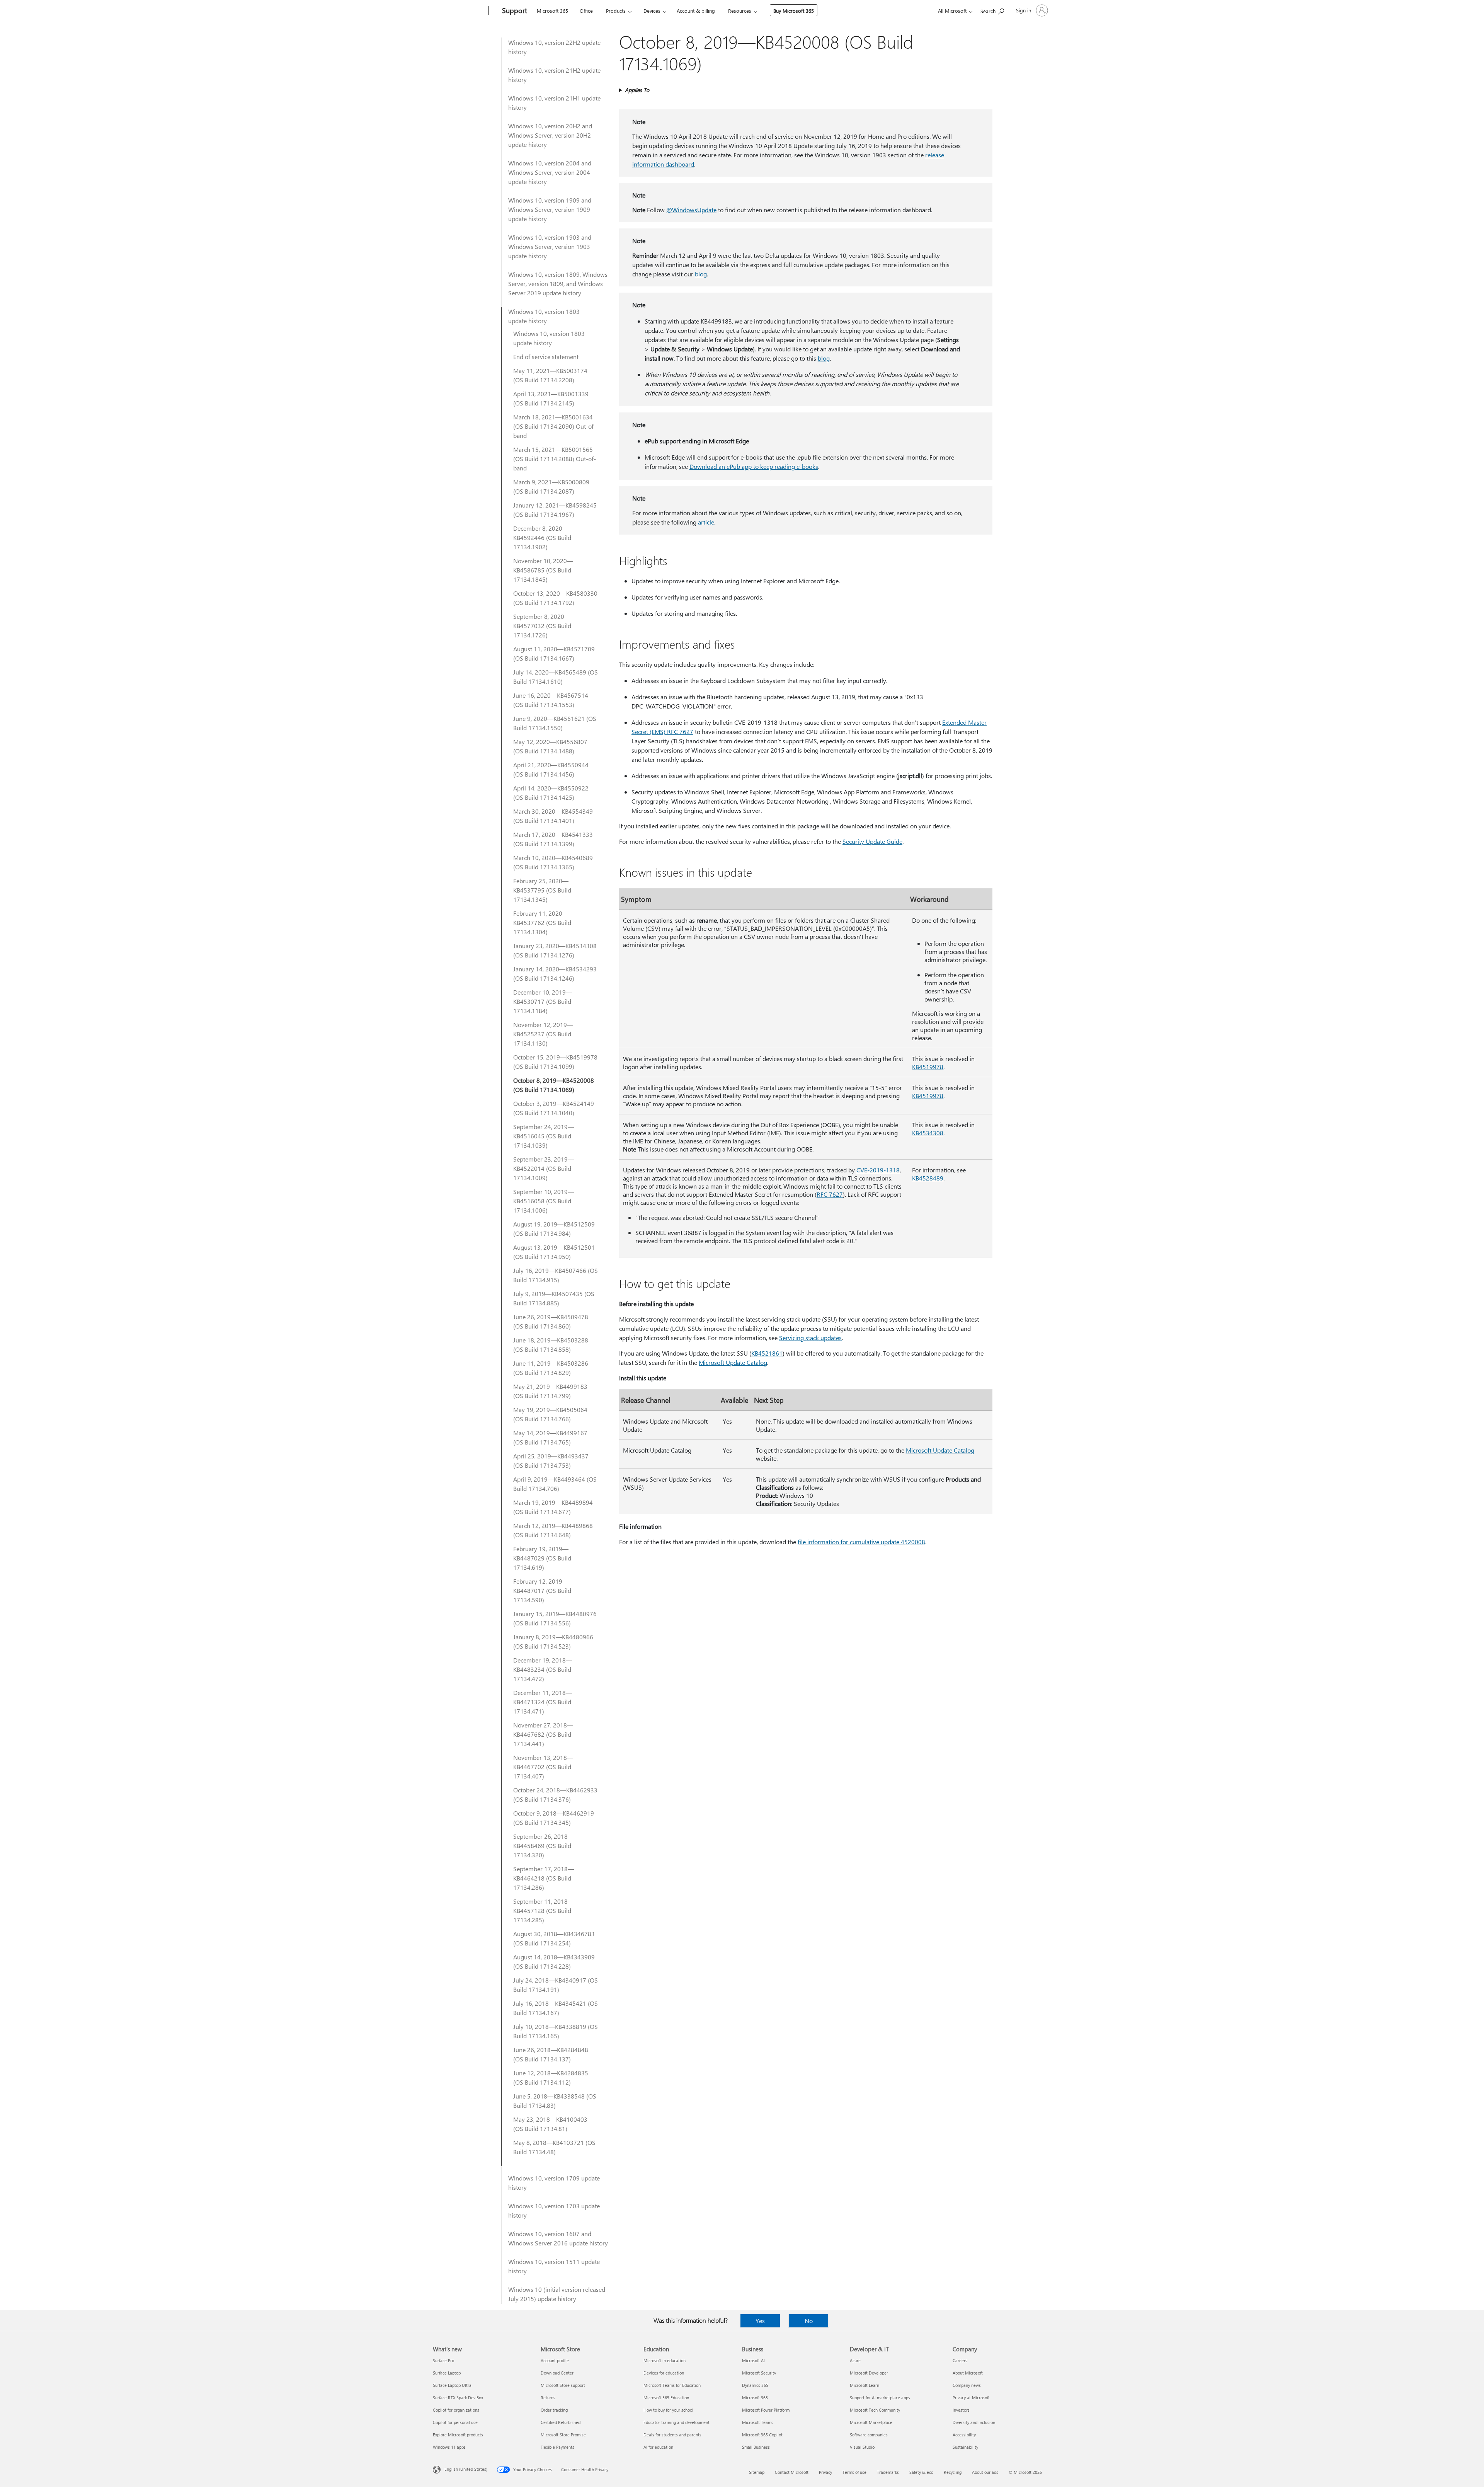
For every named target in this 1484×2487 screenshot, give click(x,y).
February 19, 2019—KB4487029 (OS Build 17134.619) (542, 1558)
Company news (967, 2385)
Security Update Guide (872, 841)
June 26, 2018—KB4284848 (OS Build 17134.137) (551, 2054)
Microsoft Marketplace (871, 2422)
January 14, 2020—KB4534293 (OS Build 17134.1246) (555, 974)
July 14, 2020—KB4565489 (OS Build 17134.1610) (556, 677)
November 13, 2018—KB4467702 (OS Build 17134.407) (543, 1767)
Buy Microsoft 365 (794, 11)
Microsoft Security (759, 2373)
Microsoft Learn (865, 2385)
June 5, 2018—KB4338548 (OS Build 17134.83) (555, 2101)
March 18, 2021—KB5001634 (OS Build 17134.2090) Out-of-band (555, 426)
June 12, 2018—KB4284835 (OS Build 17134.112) (551, 2077)
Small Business (756, 2447)
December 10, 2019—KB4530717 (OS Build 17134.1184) (543, 1001)
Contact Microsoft (792, 2472)
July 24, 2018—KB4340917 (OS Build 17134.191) (556, 1985)
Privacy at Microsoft (971, 2398)
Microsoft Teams (758, 2422)
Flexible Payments (557, 2447)
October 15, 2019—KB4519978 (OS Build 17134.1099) (555, 1062)
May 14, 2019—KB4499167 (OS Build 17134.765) (550, 1437)
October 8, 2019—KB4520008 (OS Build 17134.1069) (554, 1085)
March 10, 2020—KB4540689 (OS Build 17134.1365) (553, 862)
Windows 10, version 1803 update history (544, 316)
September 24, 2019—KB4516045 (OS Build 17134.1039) (544, 1136)
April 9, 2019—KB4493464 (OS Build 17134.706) (555, 1484)
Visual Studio (862, 2447)
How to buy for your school (668, 2410)
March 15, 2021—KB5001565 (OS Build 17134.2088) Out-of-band (555, 459)
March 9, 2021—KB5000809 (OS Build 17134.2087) (551, 486)
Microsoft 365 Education (666, 2398)
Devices (652, 11)
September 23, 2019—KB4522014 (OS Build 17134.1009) (544, 1168)
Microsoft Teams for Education (672, 2385)
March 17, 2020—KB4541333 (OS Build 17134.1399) (553, 839)
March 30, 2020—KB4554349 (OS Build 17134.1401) (553, 816)
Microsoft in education (665, 2360)
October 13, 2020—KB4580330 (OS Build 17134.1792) (555, 598)
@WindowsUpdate (691, 210)
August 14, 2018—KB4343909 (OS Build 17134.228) (554, 1961)
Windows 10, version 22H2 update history (554, 47)
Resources (740, 11)
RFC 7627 (830, 1194)
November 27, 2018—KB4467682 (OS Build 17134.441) (543, 1734)
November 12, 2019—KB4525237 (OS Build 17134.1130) (543, 1034)
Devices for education (664, 2373)
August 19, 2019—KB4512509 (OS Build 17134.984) (554, 1229)
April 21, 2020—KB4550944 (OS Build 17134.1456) (551, 769)
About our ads (985, 2472)
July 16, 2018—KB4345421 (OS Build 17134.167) (556, 2008)
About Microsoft (968, 2373)
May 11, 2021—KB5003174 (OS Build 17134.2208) (550, 375)
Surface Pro (443, 2360)
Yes (760, 2321)
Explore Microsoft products (458, 2435)
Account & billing (696, 11)
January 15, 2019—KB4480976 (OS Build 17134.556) (555, 1618)
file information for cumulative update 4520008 (861, 1542)
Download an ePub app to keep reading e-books (754, 466)
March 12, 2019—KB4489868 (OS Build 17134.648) (553, 1530)
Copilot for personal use (455, 2422)
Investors (961, 2410)
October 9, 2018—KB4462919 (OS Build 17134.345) (554, 1818)
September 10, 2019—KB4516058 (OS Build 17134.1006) (544, 1201)
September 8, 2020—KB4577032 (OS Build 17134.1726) (542, 626)
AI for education (658, 2447)
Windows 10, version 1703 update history (554, 2210)
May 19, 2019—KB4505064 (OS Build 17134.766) (550, 1414)
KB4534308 (928, 1133)
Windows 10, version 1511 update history (554, 2266)
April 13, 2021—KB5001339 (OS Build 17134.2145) (551, 398)
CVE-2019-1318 (878, 1170)
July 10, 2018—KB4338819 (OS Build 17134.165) (556, 2031)
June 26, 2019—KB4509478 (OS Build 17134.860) (551, 1321)
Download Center (557, 2373)
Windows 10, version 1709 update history (554, 2183)
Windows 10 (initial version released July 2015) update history (557, 2294)
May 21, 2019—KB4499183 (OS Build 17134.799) (550, 1391)
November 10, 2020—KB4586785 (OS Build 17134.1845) (543, 570)
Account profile (555, 2360)
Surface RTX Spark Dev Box (458, 2398)
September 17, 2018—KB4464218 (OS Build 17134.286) (544, 1878)
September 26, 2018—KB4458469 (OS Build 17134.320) (544, 1846)
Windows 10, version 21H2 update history (554, 75)
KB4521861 (767, 1353)
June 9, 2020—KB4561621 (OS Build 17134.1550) (555, 723)
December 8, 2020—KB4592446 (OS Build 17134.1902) (542, 537)
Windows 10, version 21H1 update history (554, 103)
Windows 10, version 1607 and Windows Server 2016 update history (558, 2238)
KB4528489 (928, 1178)
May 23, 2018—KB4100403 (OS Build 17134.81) (550, 2124)
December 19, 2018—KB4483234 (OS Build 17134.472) (543, 1669)
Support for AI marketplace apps (880, 2398)
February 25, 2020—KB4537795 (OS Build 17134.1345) (542, 890)
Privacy (825, 2472)
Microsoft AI (753, 2360)
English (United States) (466, 2469)
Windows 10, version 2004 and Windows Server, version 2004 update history (550, 172)
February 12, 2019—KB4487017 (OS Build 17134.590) (542, 1590)
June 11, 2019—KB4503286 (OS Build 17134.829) (551, 1368)
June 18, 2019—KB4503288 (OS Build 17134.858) (551, 1345)
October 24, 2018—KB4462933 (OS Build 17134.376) (555, 1795)
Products (616, 11)
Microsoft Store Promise (563, 2435)
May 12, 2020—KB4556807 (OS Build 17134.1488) (550, 746)
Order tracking (554, 2410)
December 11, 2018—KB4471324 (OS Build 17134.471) (543, 1702)
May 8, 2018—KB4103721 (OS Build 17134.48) (554, 2147)
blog (701, 274)
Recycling (953, 2472)
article (706, 522)
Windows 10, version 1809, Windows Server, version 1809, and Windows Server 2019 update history (558, 284)
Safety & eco (921, 2472)
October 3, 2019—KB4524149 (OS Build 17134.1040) (554, 1108)
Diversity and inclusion (974, 2422)
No (809, 2321)
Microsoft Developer (869, 2373)
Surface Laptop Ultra (452, 2385)
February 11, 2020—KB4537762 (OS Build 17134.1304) (542, 922)
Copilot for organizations (456, 2410)
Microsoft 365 (552, 11)
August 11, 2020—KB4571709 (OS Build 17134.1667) (554, 653)
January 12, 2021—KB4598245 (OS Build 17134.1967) (555, 510)
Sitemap (757, 2472)
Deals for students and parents (672, 2435)
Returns (548, 2398)
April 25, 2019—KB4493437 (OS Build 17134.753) (551, 1461)
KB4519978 (928, 1067)
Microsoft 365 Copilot (762, 2435)
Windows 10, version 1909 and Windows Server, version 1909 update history (550, 209)
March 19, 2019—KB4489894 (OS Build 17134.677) (553, 1507)
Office (586, 11)
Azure (855, 2360)
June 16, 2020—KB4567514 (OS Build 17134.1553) (551, 700)
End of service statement (546, 357)
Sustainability (965, 2447)
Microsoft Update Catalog (733, 1362)
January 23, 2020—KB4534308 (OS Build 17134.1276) (555, 950)
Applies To (637, 90)
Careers (960, 2360)
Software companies (869, 2435)
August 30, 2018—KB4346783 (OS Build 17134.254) (554, 1938)
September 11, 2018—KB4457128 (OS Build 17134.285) (544, 1910)
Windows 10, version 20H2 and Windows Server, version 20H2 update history (550, 135)
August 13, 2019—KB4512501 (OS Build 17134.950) (554, 1252)
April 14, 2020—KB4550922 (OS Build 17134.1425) (551, 793)
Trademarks (888, 2472)
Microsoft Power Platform (766, 2410)
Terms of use (854, 2472)
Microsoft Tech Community (875, 2410)
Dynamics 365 (755, 2385)
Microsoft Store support (563, 2385)
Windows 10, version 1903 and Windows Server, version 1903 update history (550, 246)
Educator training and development (676, 2422)
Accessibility (964, 2435)
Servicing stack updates (810, 1338)
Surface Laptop (447, 2373)
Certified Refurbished (561, 2422)
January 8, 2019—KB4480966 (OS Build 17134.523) (553, 1641)
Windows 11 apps (449, 2447)
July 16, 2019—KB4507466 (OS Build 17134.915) (556, 1275)
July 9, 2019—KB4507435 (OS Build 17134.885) (554, 1298)
